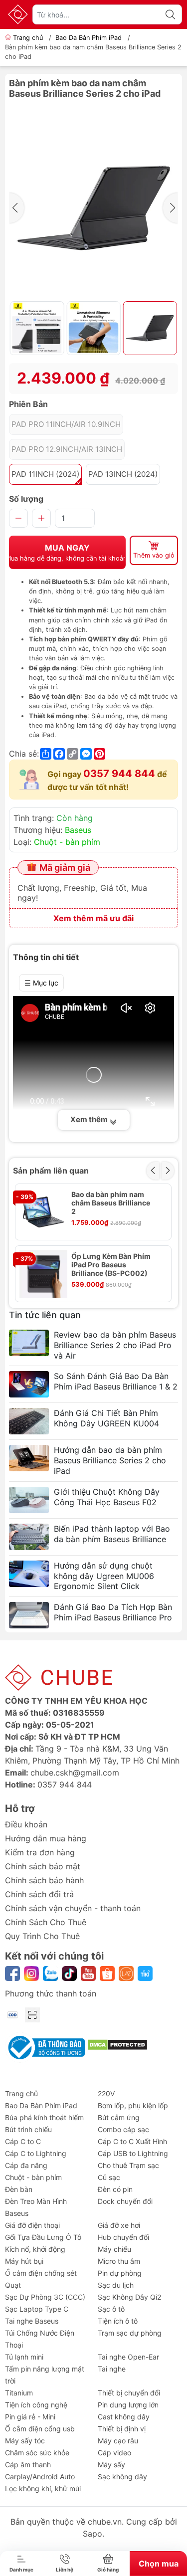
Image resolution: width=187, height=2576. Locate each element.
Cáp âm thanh (28, 2465)
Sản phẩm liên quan (51, 1171)
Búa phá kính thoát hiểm (44, 2117)
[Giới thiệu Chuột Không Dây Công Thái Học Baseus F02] (29, 1500)
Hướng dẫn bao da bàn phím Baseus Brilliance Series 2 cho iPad (110, 1460)
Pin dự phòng (120, 2273)
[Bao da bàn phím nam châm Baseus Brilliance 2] (43, 1212)
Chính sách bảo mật (43, 1866)
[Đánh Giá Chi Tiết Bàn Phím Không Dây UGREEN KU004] (29, 1421)
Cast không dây (124, 2417)
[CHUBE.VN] (18, 14)
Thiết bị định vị (122, 2429)
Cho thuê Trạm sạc (128, 2165)
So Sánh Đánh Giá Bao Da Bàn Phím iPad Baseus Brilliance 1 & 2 (116, 1381)
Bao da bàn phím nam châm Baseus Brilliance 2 (111, 1203)
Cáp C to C (23, 2141)
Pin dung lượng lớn (128, 2405)
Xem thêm (90, 1119)
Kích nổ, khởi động (35, 2249)
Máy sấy (111, 2465)
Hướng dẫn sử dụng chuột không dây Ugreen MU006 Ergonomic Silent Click (104, 1576)
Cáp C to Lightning (36, 2153)
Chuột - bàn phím (67, 842)
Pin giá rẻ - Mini (30, 2417)
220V (106, 2093)
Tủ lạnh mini (24, 2357)
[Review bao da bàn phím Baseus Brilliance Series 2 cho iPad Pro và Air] (29, 1343)
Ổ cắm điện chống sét (41, 2273)
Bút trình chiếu (28, 2129)
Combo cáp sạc (123, 2129)
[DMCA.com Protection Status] (117, 2044)
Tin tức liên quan (45, 1315)
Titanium (19, 2393)
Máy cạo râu (118, 2441)
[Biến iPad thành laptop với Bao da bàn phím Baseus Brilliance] (29, 1537)
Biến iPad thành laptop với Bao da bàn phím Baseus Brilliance (112, 1534)
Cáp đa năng (26, 2165)
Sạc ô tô (111, 2309)
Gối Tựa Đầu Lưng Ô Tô (43, 2237)
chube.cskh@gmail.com (75, 1773)
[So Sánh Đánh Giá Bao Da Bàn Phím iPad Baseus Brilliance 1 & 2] (29, 1384)
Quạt (13, 2285)
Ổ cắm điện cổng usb (40, 2429)
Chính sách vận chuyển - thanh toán (73, 1908)
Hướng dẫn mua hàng (46, 1838)
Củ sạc (109, 2177)
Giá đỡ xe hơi (119, 2225)
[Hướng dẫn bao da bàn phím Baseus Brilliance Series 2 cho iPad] (29, 1458)
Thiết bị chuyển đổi (129, 2393)
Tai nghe (112, 2369)
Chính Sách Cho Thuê (46, 1922)
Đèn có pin (115, 2189)
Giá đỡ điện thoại (32, 2225)
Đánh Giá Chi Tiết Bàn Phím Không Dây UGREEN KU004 (106, 1418)
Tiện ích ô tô (118, 2321)
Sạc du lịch (116, 2285)
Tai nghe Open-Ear (128, 2357)
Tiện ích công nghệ (36, 2405)
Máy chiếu (114, 2249)
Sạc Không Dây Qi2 (129, 2297)
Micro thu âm (119, 2261)
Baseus (78, 830)
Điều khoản (26, 1824)
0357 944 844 (119, 774)
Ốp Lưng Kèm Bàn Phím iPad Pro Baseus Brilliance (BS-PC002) (111, 1265)
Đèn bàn (19, 2189)
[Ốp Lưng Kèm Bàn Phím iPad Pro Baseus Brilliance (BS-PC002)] (43, 1274)
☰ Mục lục (41, 983)
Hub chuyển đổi (123, 2237)
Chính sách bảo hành (44, 1880)
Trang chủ (28, 38)
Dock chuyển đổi (125, 2201)
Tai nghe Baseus (32, 2321)
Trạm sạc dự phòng (130, 2333)
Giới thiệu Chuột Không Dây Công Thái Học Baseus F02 (107, 1497)
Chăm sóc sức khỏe (37, 2453)
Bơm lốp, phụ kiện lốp (133, 2105)
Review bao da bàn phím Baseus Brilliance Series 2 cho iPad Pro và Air (115, 1345)
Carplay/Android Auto (40, 2477)
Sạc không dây (122, 2477)
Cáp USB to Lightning (133, 2153)
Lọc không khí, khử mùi (43, 2488)
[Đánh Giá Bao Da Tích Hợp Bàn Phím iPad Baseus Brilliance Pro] (29, 1615)
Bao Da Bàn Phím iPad (89, 38)
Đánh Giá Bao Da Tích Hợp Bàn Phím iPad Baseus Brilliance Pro (113, 1612)
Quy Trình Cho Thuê (42, 1936)
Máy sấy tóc (25, 2441)
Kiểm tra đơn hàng (40, 1852)
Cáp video (114, 2453)
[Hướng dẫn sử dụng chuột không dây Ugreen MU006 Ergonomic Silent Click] (29, 1574)
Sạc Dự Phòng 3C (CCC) (45, 2297)
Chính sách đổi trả (39, 1894)
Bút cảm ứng (119, 2117)
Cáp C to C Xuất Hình (132, 2141)
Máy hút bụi (24, 2261)
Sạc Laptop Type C (37, 2309)
